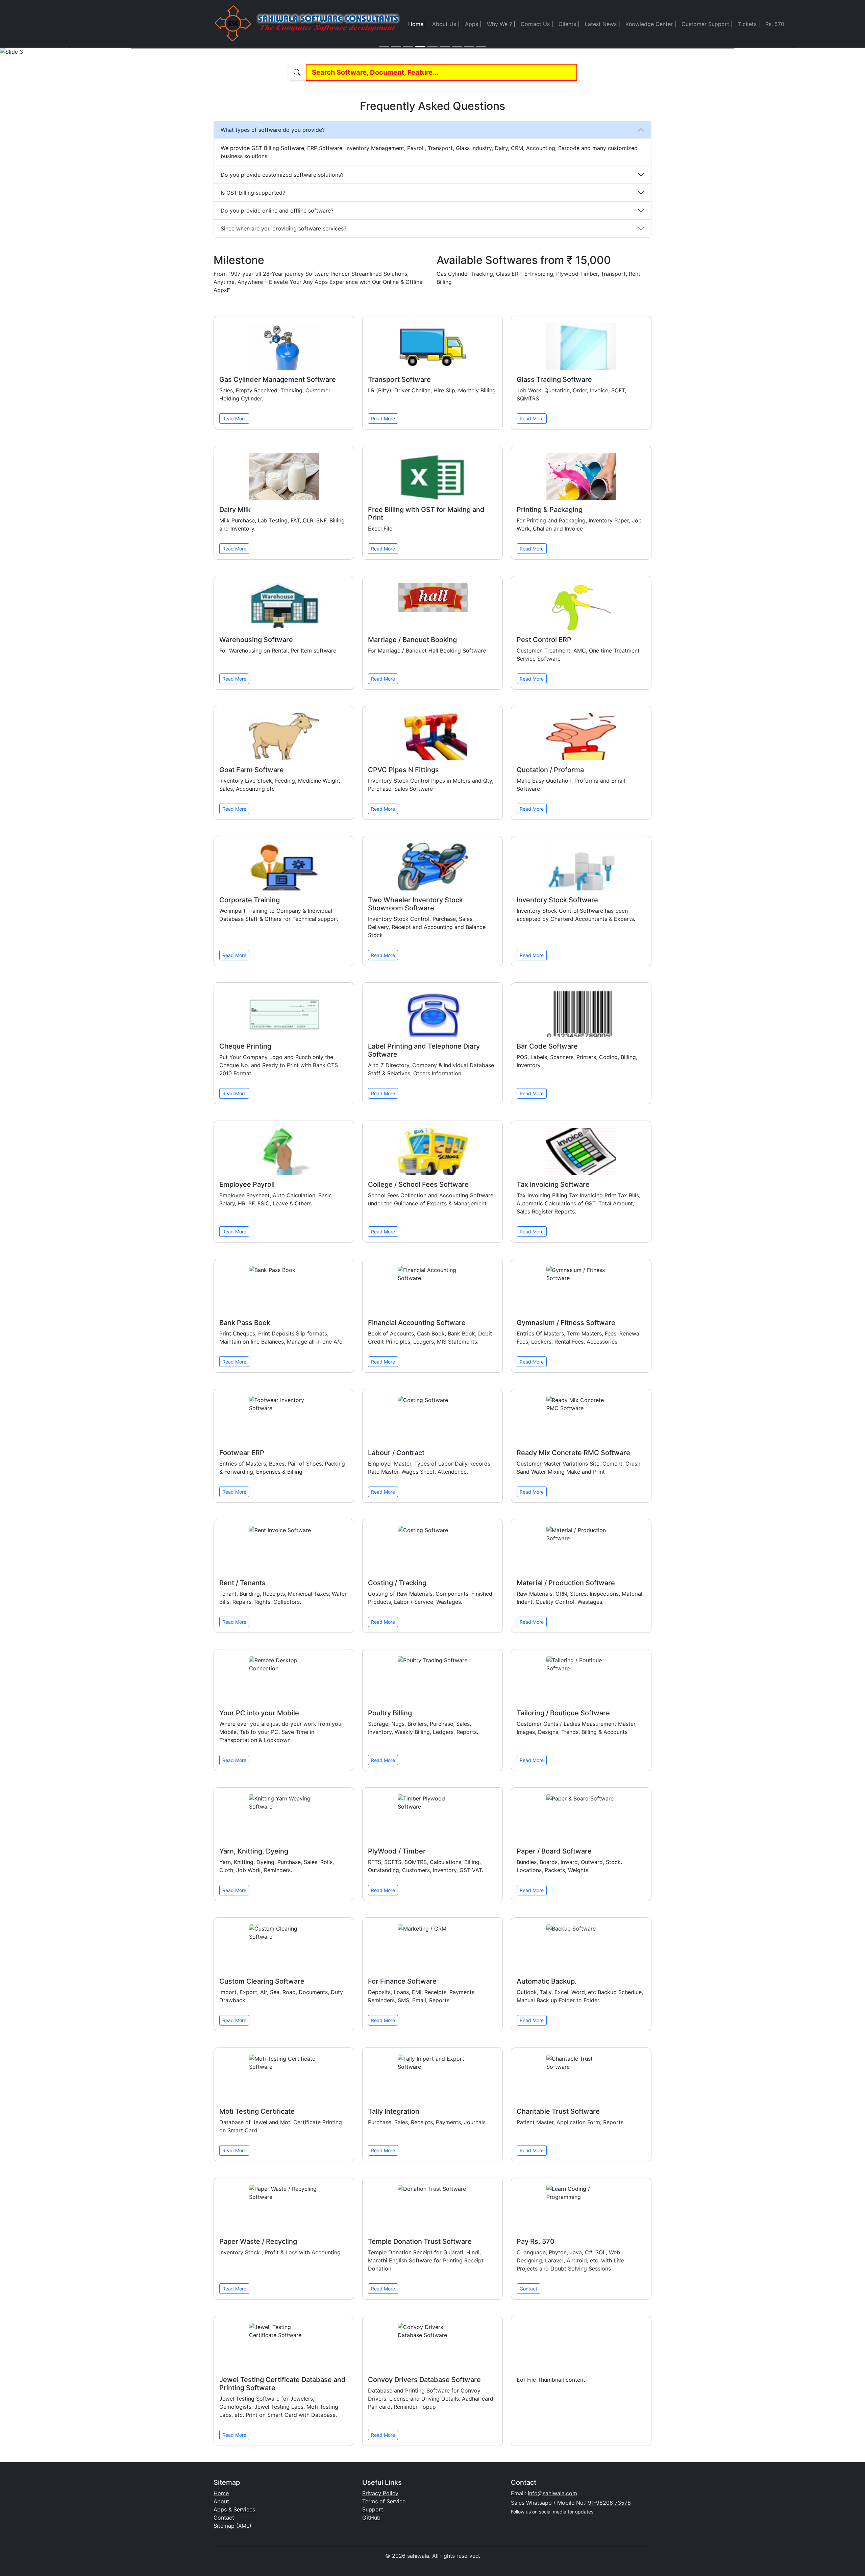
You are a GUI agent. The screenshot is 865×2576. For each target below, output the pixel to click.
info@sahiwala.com (552, 2493)
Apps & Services (234, 2509)
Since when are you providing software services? (283, 228)
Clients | (569, 24)
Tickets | (749, 24)
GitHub (371, 2518)
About (221, 2501)
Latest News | (602, 24)
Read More (234, 419)
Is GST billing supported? (253, 193)
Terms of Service (384, 2501)
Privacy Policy (380, 2493)
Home (221, 2493)
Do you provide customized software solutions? (282, 175)
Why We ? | (501, 24)
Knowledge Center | (651, 24)
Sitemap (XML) (232, 2526)
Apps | (473, 24)
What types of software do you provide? (273, 130)
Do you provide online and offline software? (277, 211)
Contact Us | (537, 24)
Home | (417, 24)
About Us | (446, 24)
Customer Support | (707, 24)
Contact (528, 2289)
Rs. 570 (775, 24)
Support (373, 2509)
